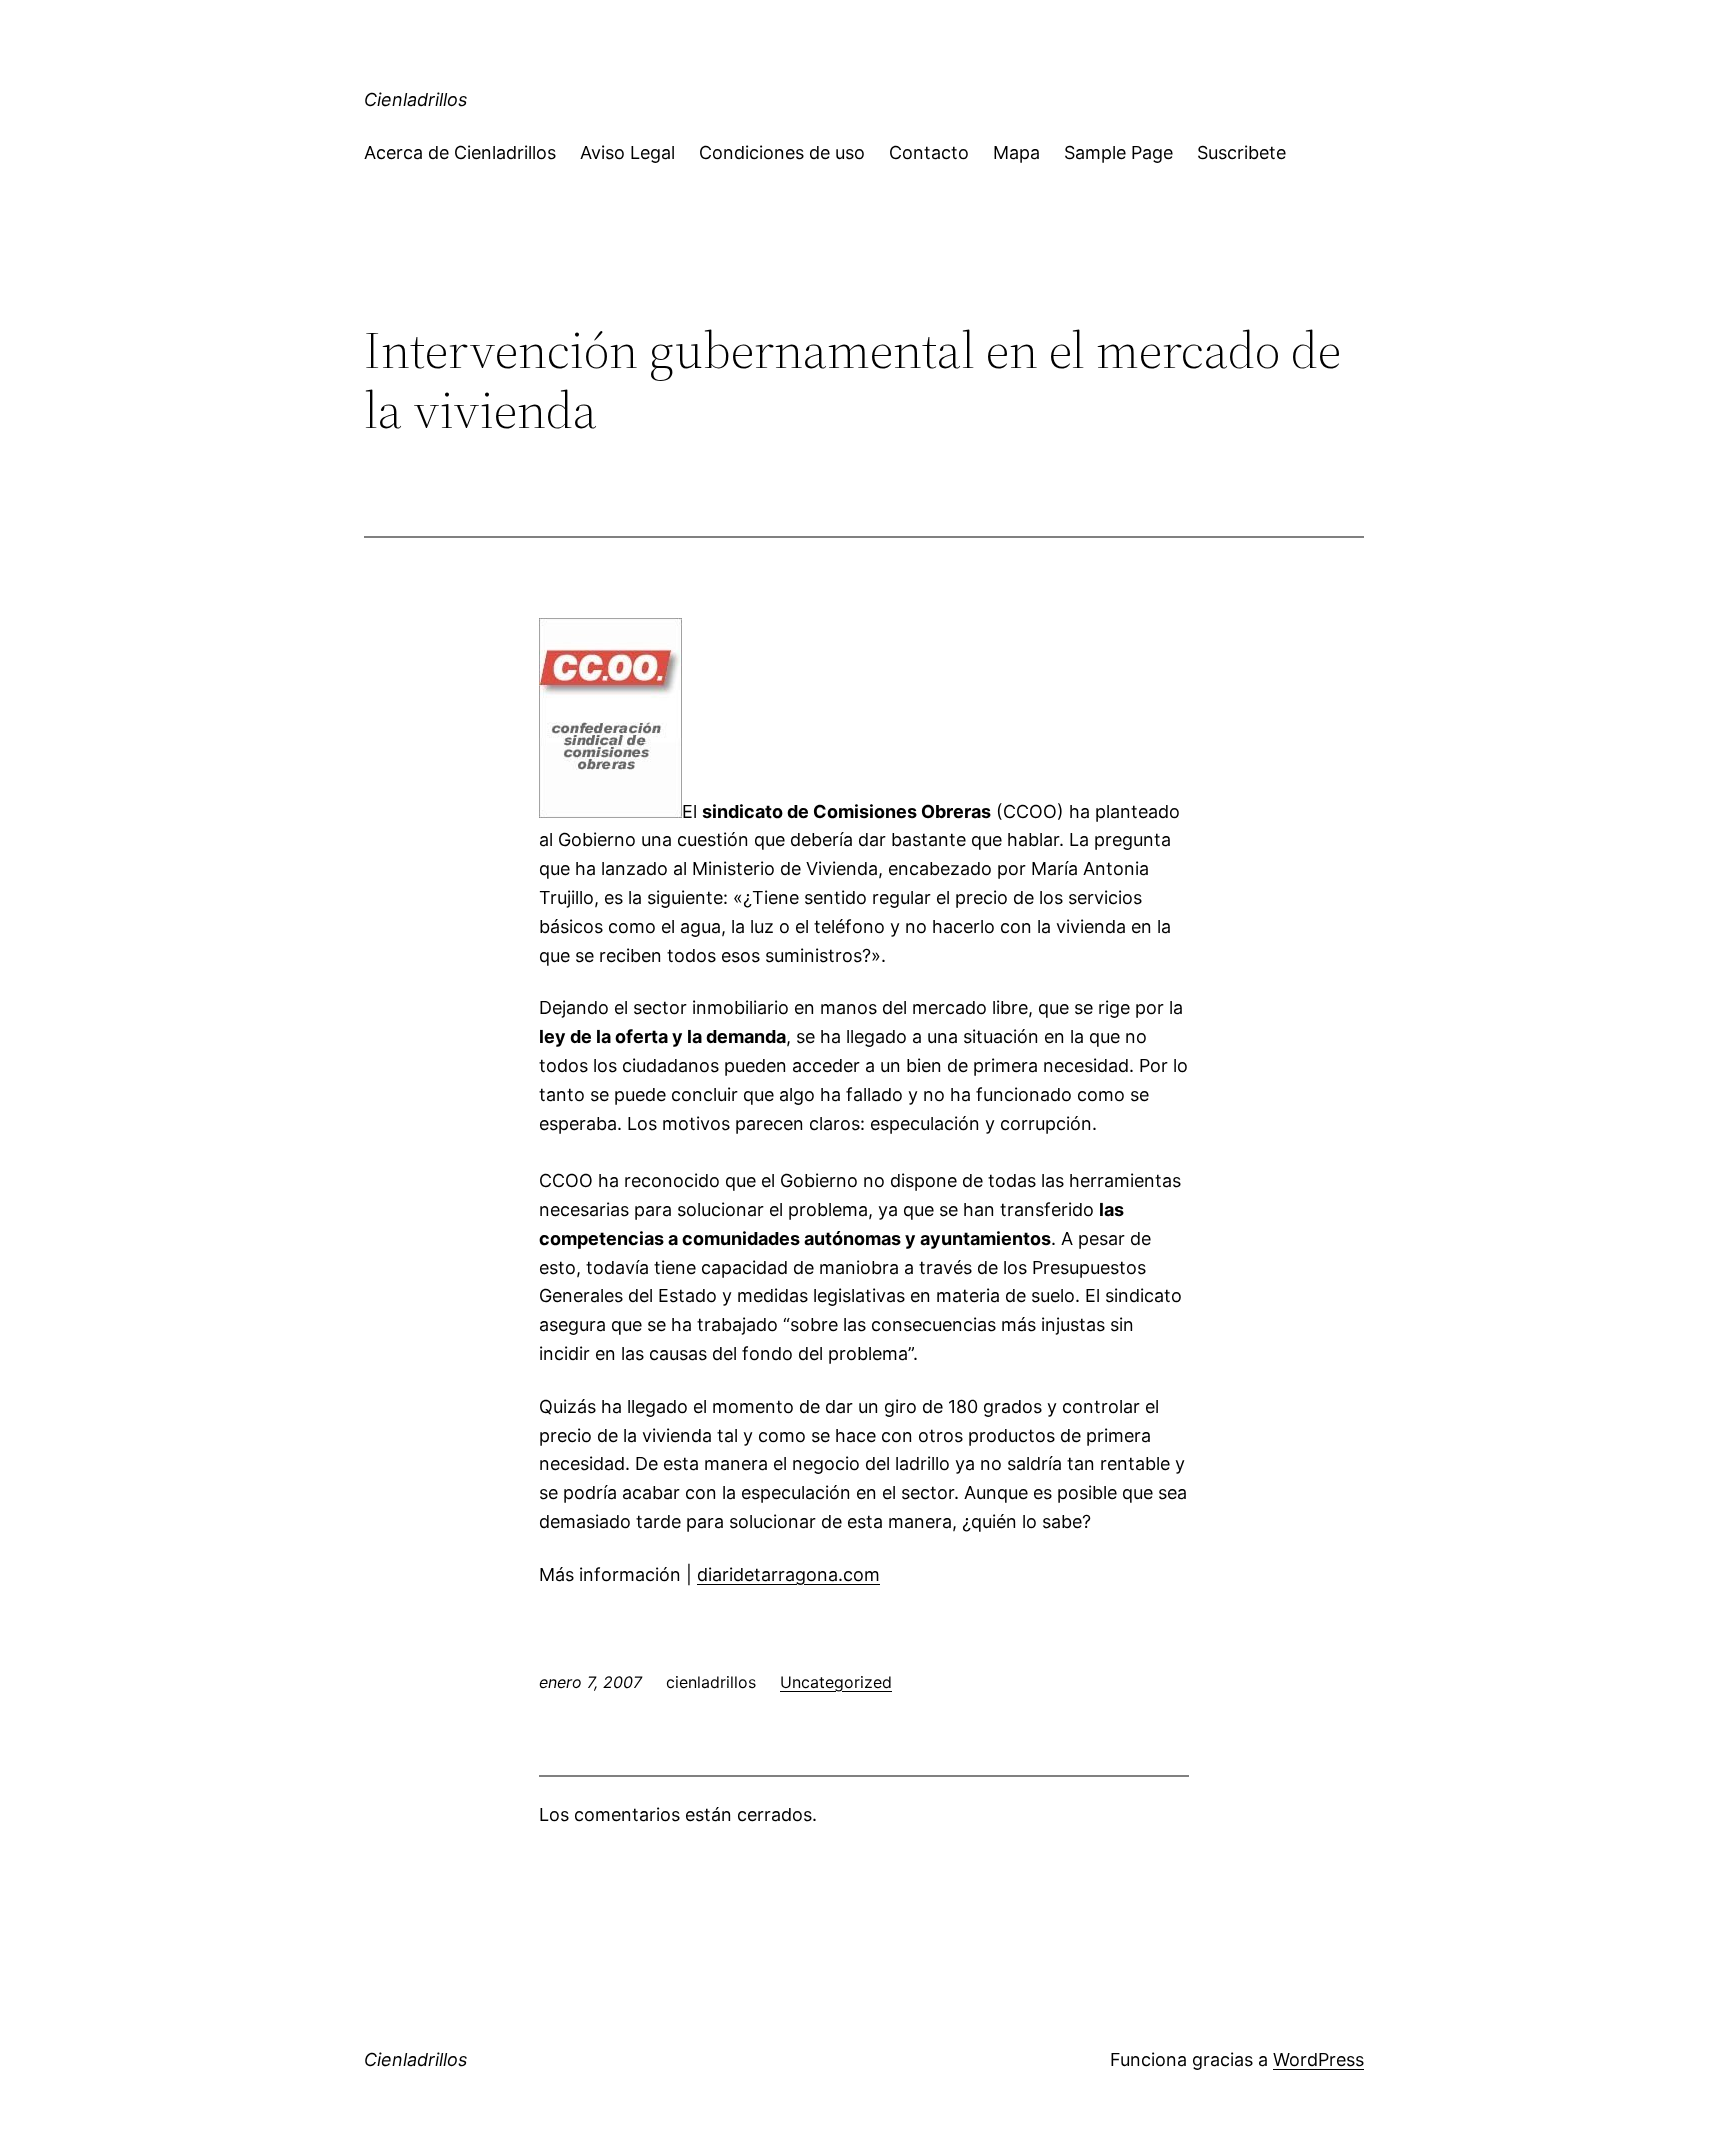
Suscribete (1241, 152)
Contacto (929, 152)
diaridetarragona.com (788, 1574)
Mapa (1016, 152)
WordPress (1318, 2059)
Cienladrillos (415, 99)
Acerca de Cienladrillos (460, 152)
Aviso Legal (627, 152)
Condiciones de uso (782, 152)
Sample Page (1118, 152)
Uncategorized (836, 1682)
